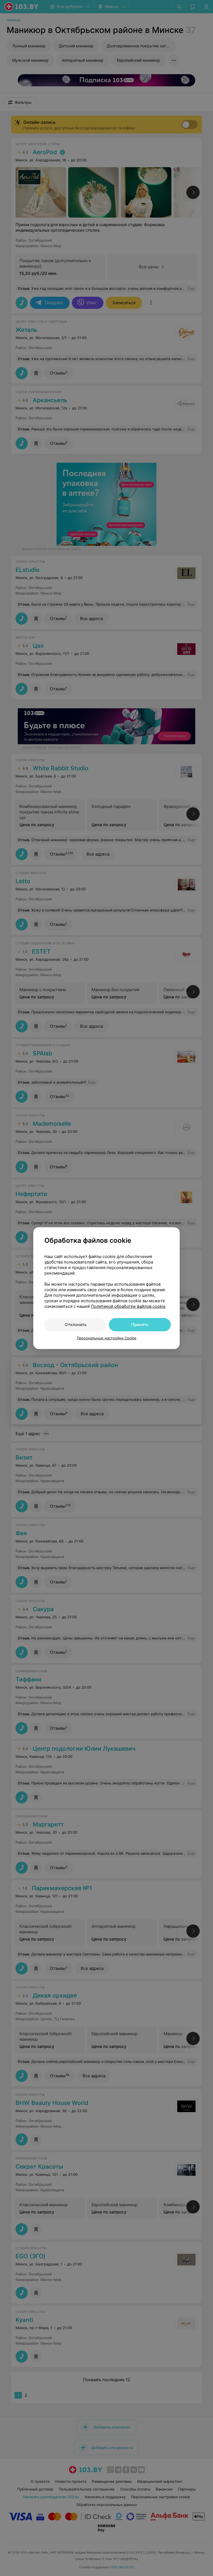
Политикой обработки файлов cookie (128, 1306)
